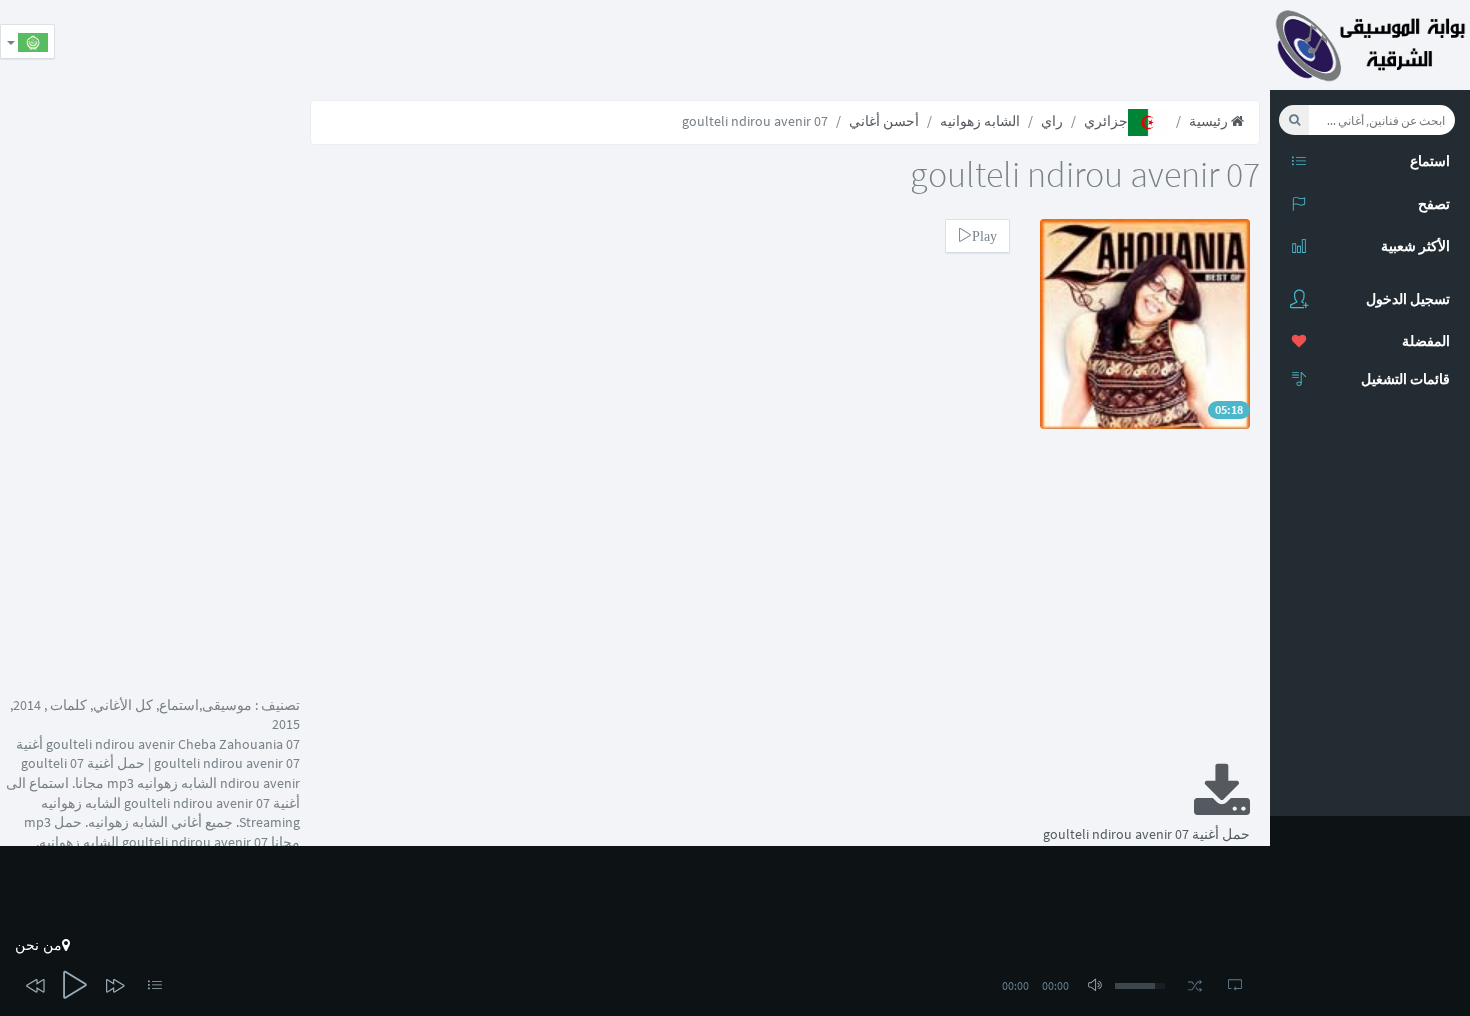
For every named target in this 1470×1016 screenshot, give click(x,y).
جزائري (1106, 121)
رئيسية (1210, 121)
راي (1052, 121)
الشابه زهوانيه (980, 121)
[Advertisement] (906, 45)
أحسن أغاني (884, 121)
